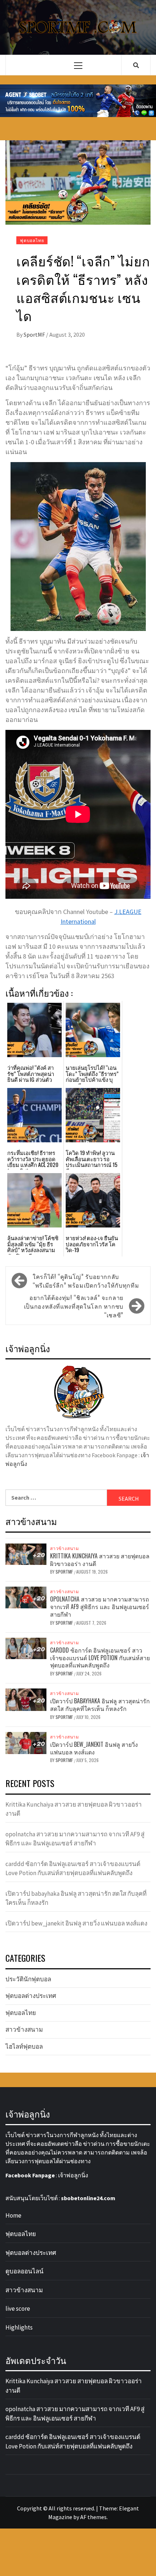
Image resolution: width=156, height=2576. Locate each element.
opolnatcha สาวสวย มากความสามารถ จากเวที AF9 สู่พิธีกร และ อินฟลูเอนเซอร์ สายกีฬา (100, 1607)
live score (18, 2309)
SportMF (35, 335)
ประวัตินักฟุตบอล (28, 1979)
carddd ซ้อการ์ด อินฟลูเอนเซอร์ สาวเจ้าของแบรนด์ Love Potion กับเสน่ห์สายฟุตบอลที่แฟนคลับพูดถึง (100, 1658)
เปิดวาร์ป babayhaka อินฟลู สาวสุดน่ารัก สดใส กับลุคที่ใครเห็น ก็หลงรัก (100, 1705)
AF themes (93, 2517)
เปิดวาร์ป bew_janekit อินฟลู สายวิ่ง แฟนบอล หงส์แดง (94, 1748)
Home (13, 2215)
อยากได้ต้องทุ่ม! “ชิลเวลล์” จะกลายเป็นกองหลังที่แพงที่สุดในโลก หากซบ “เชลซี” (74, 1306)
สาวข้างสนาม (65, 1548)
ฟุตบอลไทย (32, 240)
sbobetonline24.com (88, 2198)
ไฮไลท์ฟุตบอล (24, 2047)
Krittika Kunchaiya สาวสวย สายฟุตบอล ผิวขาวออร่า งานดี (100, 1560)
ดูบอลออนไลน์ (24, 2271)
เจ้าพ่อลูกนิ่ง (73, 2175)
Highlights (19, 2327)
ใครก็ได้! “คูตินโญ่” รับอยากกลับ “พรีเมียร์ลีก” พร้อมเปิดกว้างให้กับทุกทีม (86, 1281)
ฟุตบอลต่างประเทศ (31, 1996)
